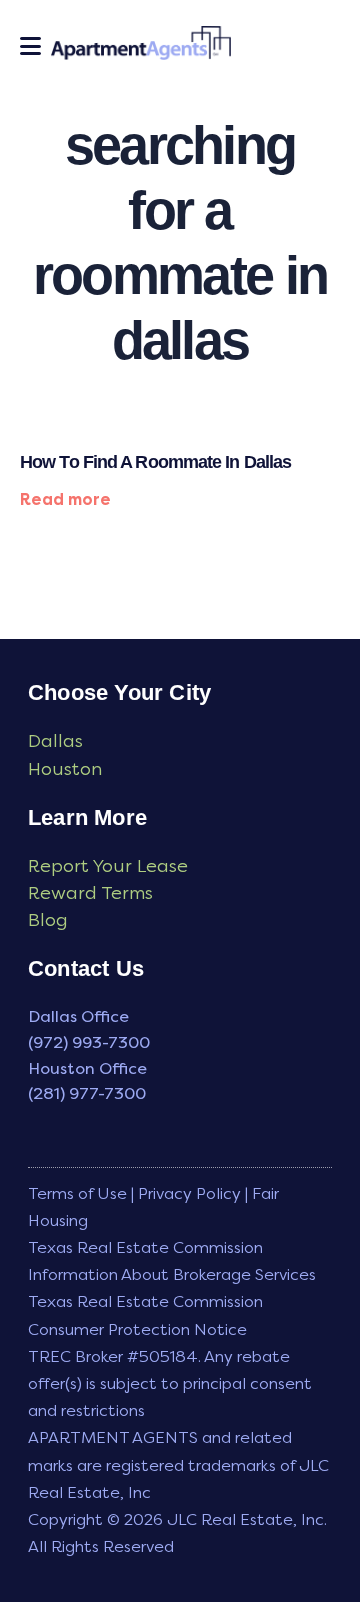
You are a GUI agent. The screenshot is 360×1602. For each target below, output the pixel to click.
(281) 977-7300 (87, 1093)
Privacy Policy (189, 1193)
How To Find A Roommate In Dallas (155, 462)
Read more (65, 499)
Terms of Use (77, 1193)
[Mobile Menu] (30, 46)
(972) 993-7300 (89, 1042)
